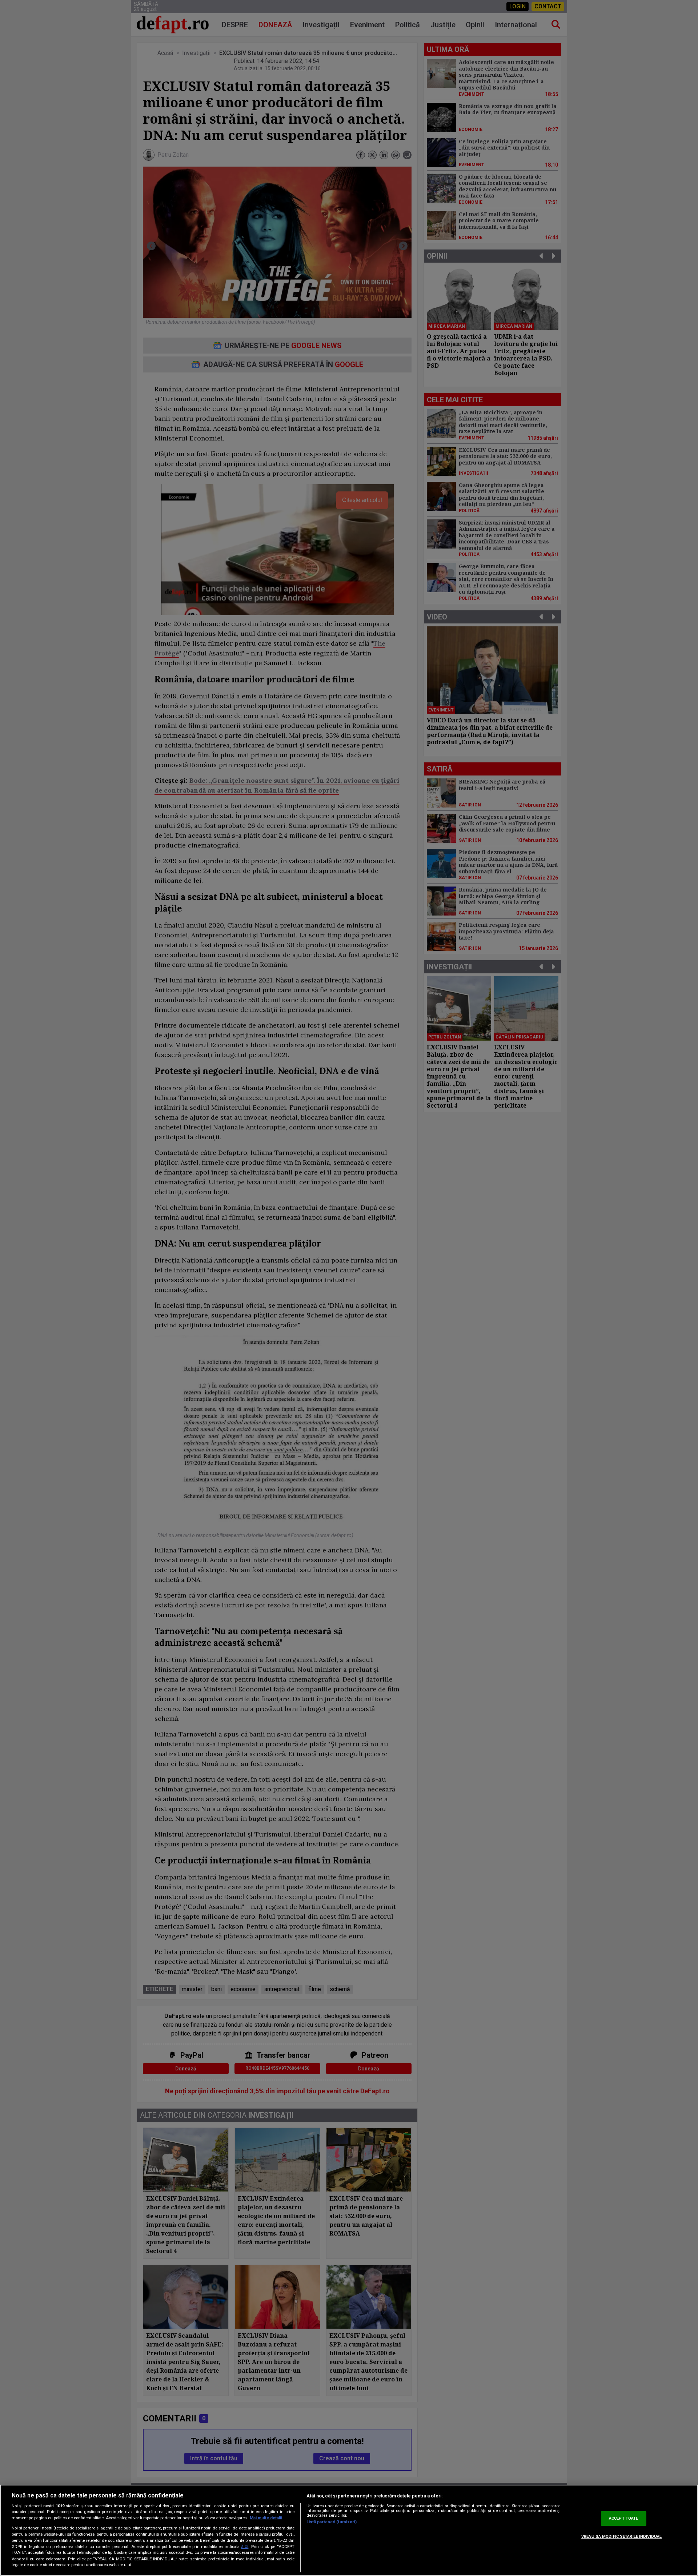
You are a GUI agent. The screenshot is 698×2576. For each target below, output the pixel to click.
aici (245, 2547)
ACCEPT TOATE (623, 2518)
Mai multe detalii (266, 2518)
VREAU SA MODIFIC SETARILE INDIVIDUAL (621, 2537)
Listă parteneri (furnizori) (332, 2522)
